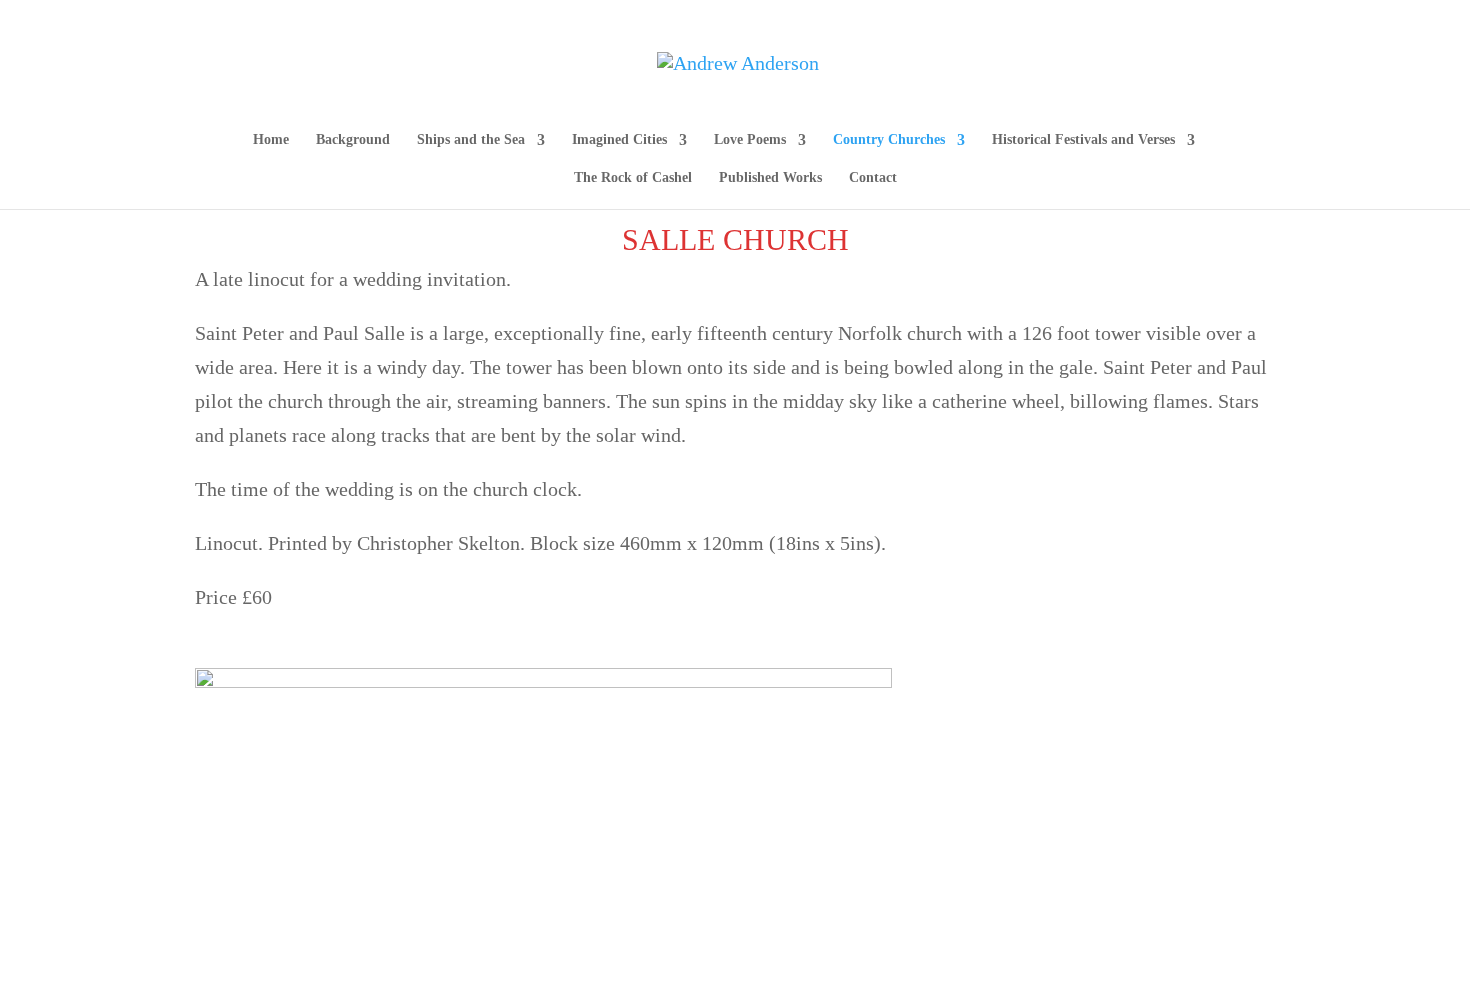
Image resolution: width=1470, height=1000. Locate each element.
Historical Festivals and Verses (1083, 140)
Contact (873, 178)
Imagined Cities (619, 140)
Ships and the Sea (471, 140)
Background (353, 140)
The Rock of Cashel (633, 178)
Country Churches (889, 140)
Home (271, 140)
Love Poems (750, 140)
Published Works (770, 178)
